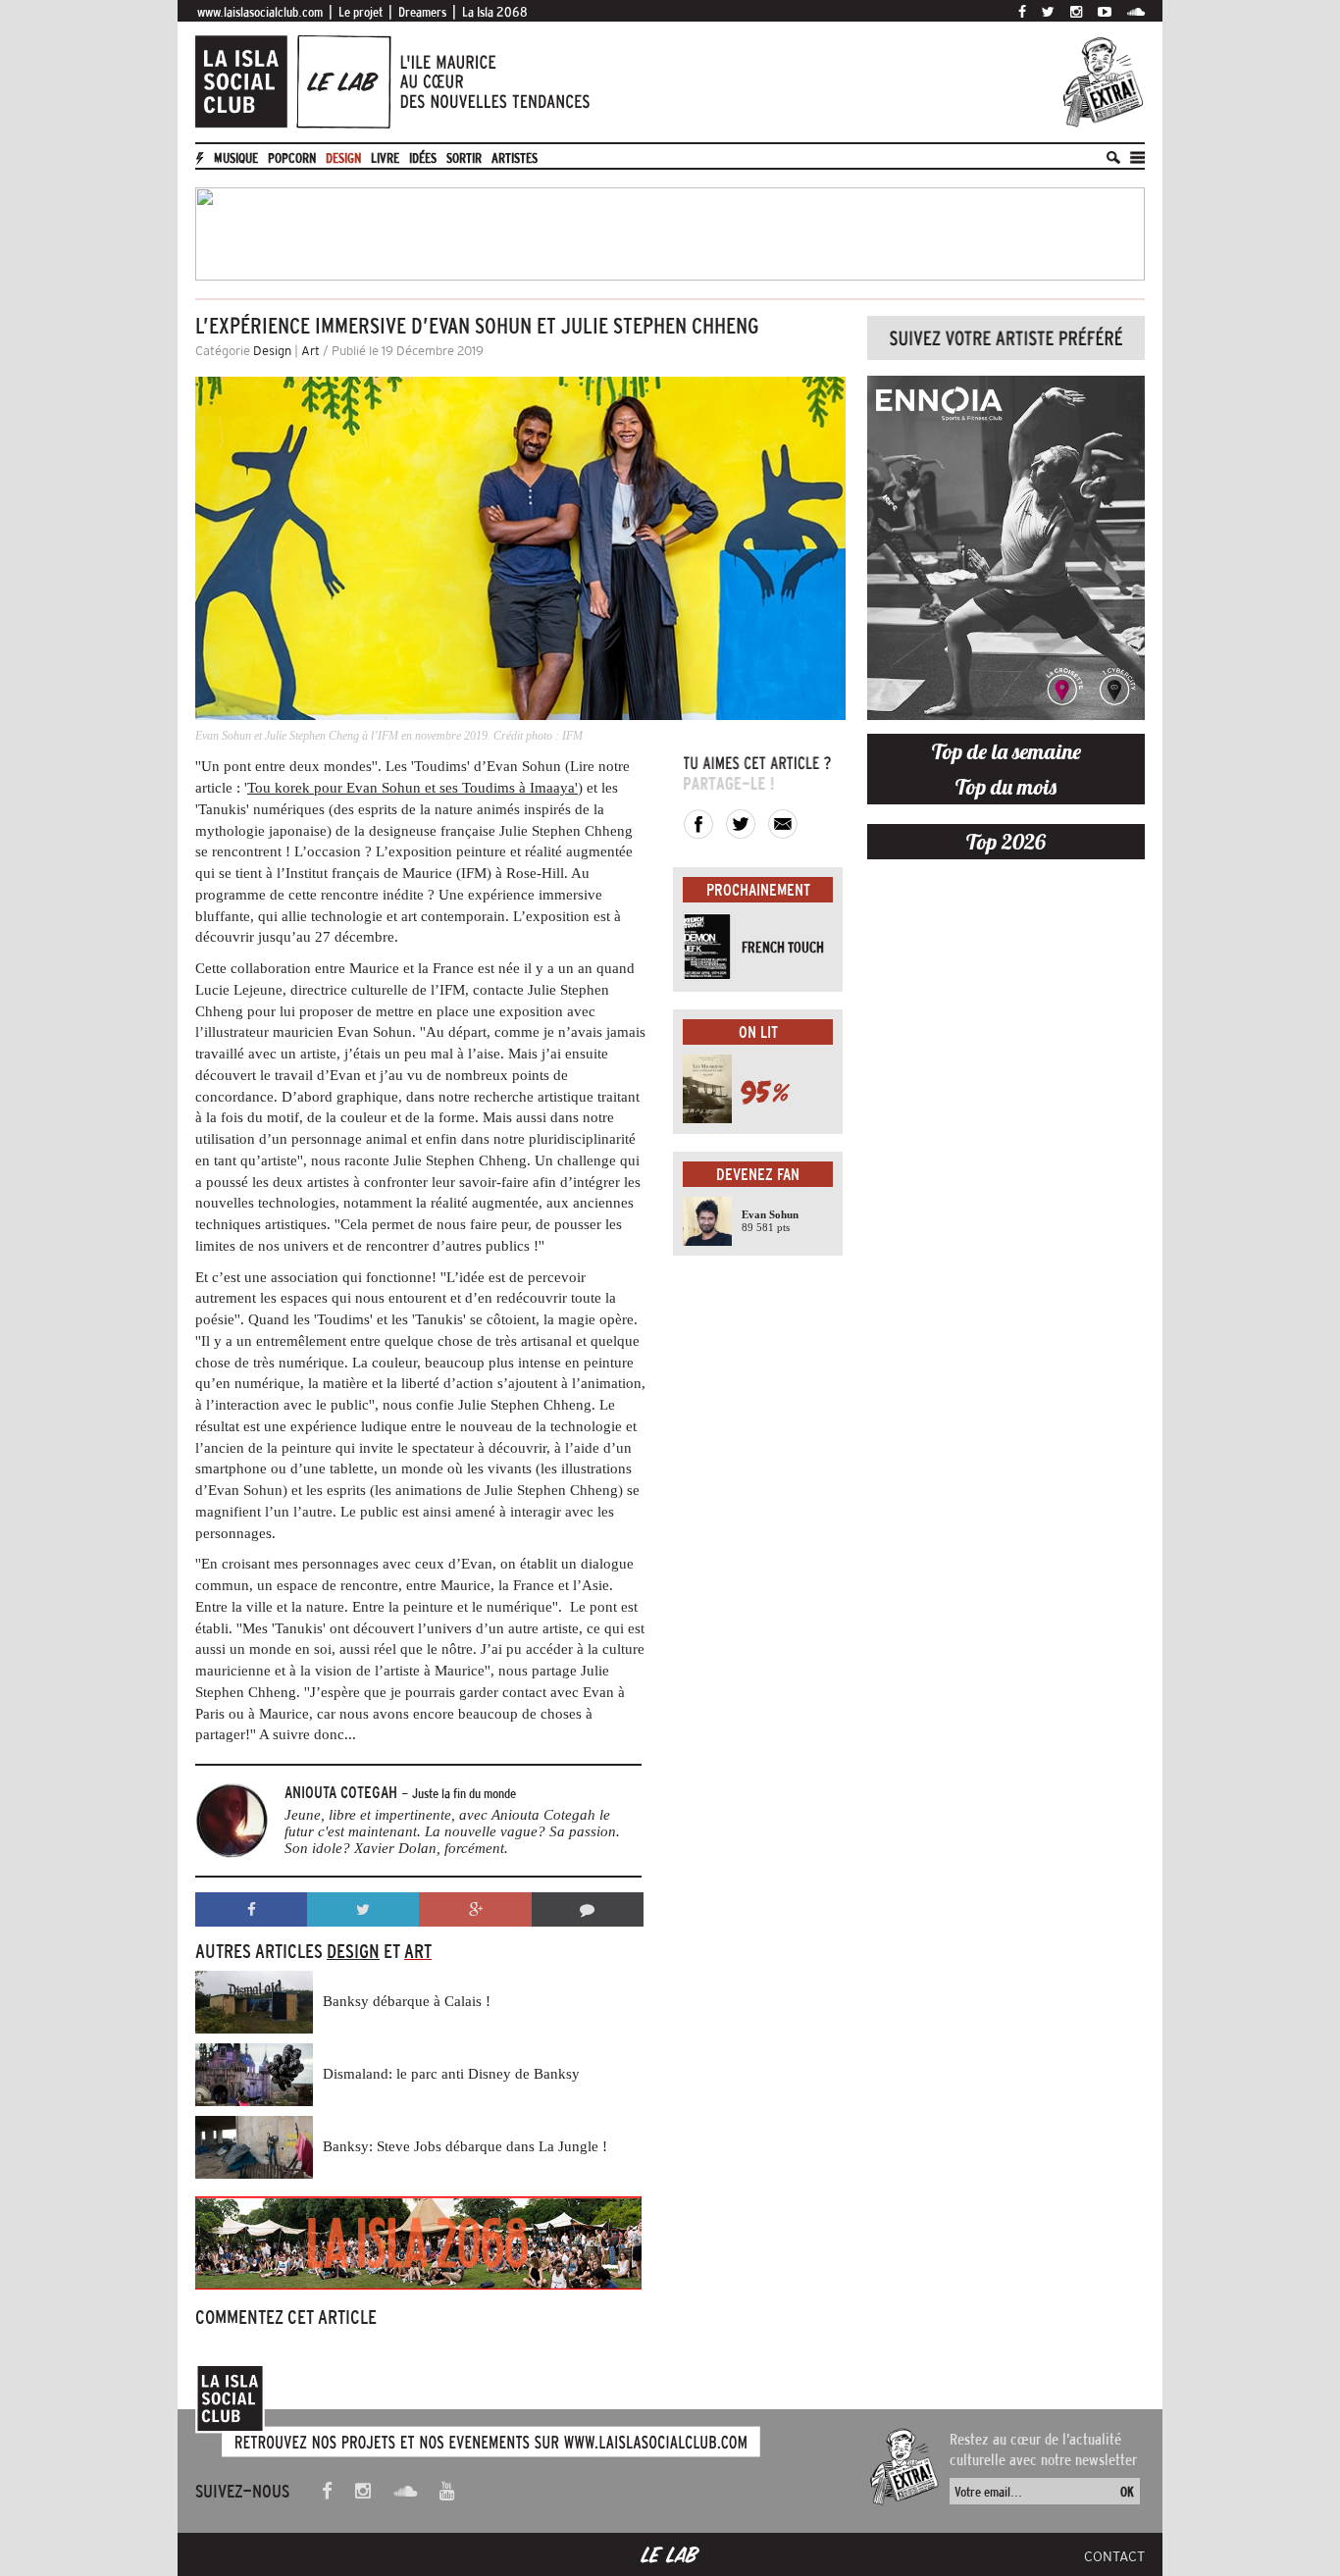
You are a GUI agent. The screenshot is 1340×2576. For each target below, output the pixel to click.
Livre (385, 158)
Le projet (361, 12)
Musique (236, 158)
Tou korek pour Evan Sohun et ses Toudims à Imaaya (411, 788)
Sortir (464, 158)
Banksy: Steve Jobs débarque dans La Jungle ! (465, 2146)
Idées (423, 158)
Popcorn (292, 158)
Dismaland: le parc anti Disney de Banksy (451, 2074)
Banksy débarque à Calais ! (407, 2001)
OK (1127, 2492)
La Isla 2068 (495, 12)
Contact (1114, 2556)
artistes (515, 158)
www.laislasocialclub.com (260, 12)
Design (343, 158)
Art (310, 351)
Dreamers (422, 12)
